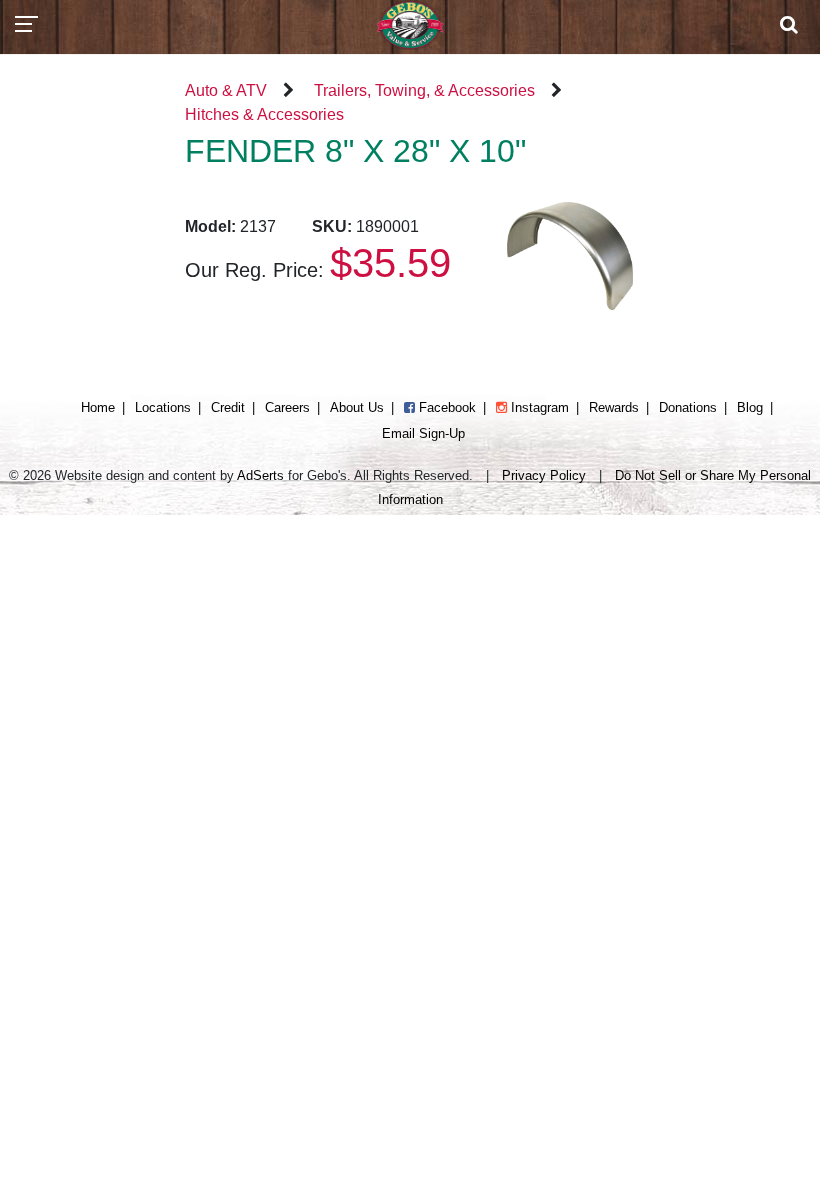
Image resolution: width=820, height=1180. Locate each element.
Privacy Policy (544, 475)
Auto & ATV (226, 90)
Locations (163, 407)
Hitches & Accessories (264, 114)
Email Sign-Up (423, 433)
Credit (228, 407)
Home (98, 407)
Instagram (538, 407)
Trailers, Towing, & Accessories (424, 90)
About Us (357, 407)
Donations (688, 407)
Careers (287, 407)
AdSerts (260, 475)
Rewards (614, 407)
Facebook (445, 407)
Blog (750, 407)
